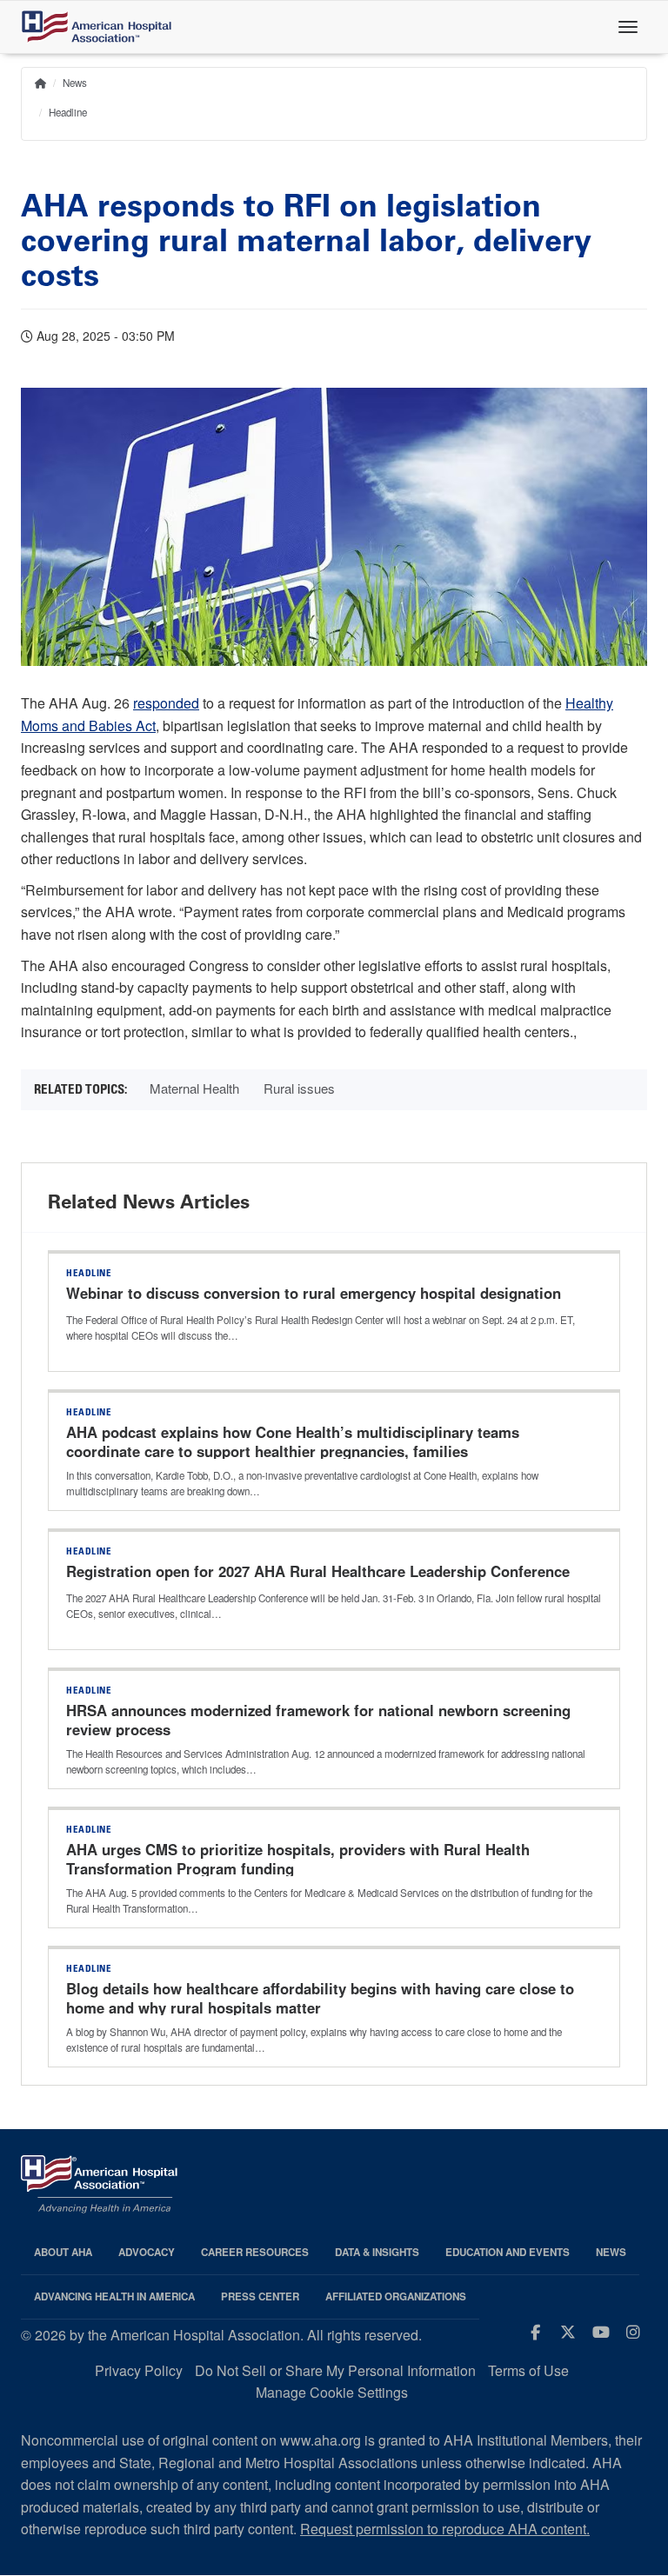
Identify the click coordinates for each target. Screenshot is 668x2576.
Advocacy (147, 2252)
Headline (68, 112)
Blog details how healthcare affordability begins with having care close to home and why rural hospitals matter (320, 1998)
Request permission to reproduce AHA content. (445, 2529)
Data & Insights (377, 2252)
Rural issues (299, 1088)
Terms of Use (528, 2370)
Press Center (260, 2296)
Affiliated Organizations (396, 2296)
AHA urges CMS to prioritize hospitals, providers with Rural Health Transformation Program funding (298, 1859)
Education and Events (508, 2252)
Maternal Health (194, 1088)
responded (166, 703)
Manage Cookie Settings (332, 2392)
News (75, 83)
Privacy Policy (139, 2370)
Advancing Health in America (114, 2296)
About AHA (63, 2252)
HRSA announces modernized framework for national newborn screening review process (318, 1720)
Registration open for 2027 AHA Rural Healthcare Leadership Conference (318, 1571)
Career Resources (255, 2252)
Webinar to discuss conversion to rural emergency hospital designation (314, 1293)
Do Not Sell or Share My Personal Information (335, 2370)
